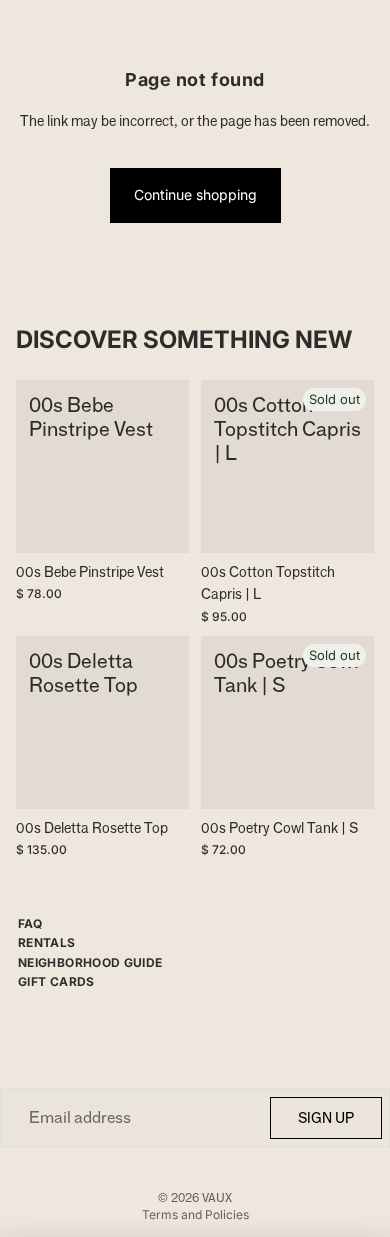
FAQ (30, 923)
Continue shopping (195, 194)
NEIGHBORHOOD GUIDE (90, 962)
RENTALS (47, 942)
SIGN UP (326, 1117)
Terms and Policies (195, 1214)
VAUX (217, 1197)
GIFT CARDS (56, 981)
